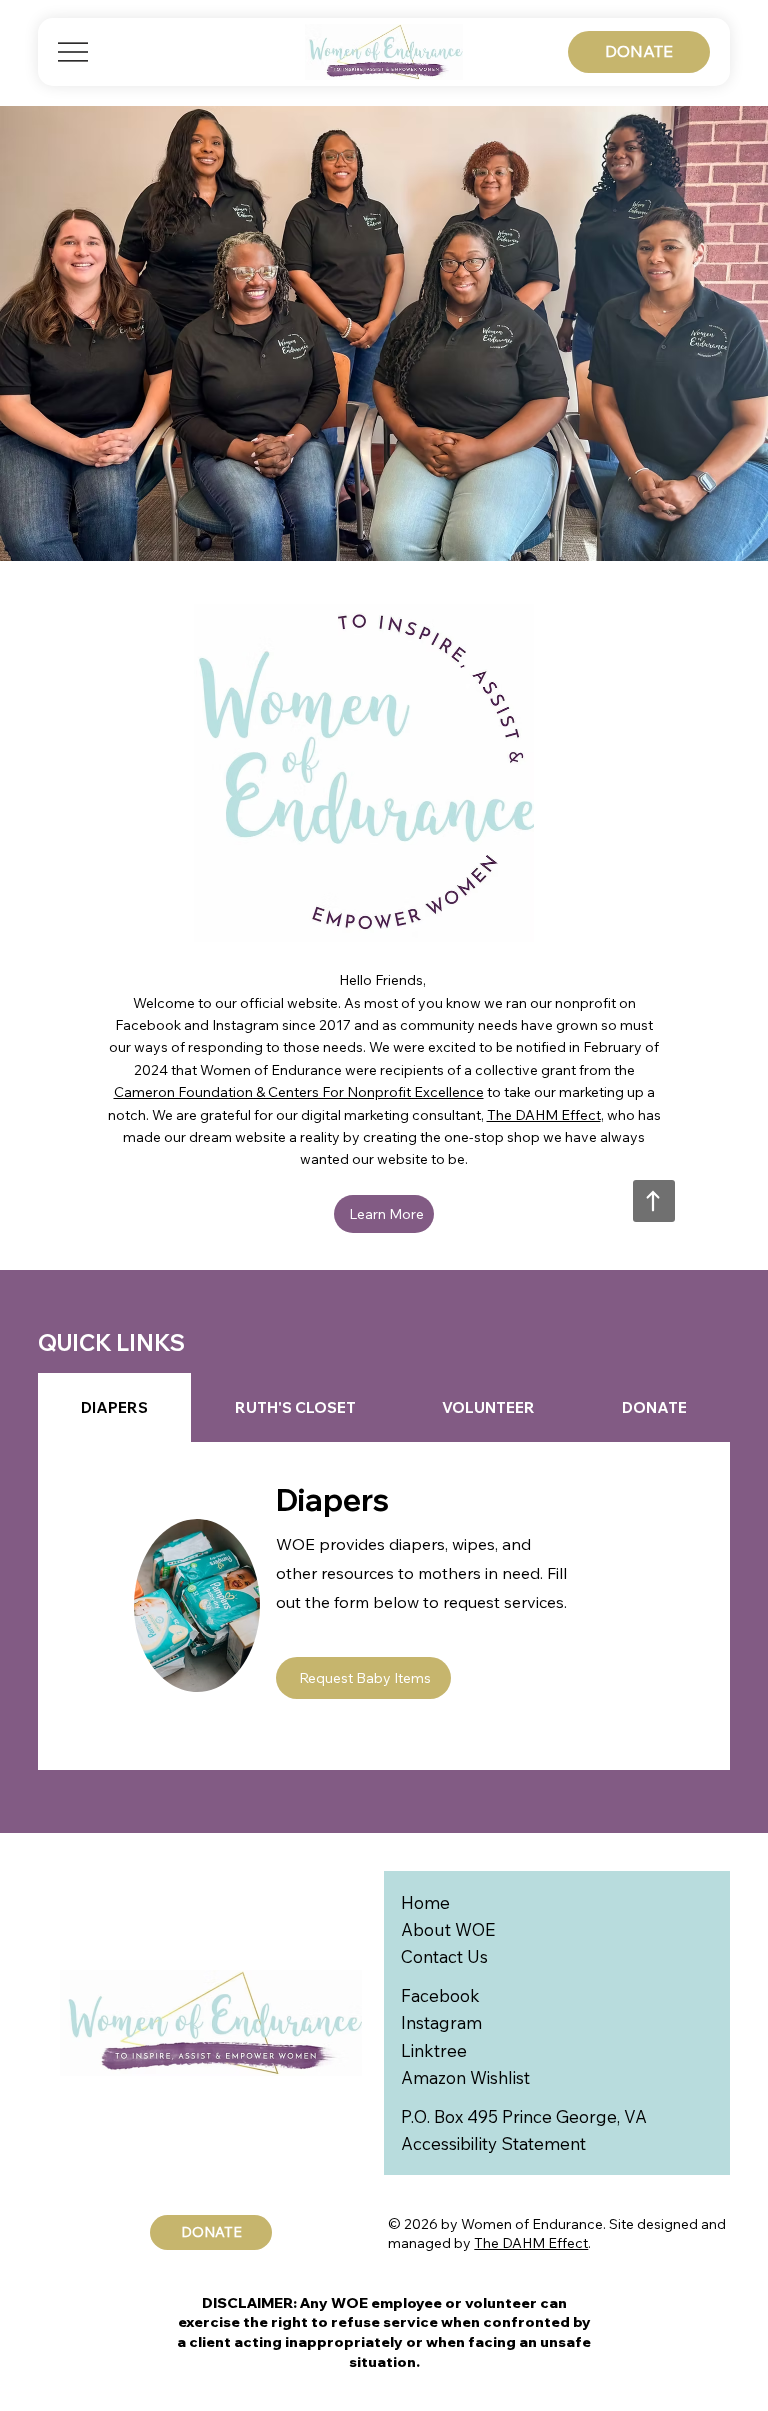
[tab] (114, 1407)
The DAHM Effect (544, 1115)
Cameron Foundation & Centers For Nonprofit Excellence (299, 1092)
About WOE (448, 1929)
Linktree (434, 2050)
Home (425, 1902)
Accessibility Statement (493, 2143)
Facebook (440, 1995)
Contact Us (444, 1956)
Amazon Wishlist (465, 2077)
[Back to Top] (654, 1201)
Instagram (441, 2022)
